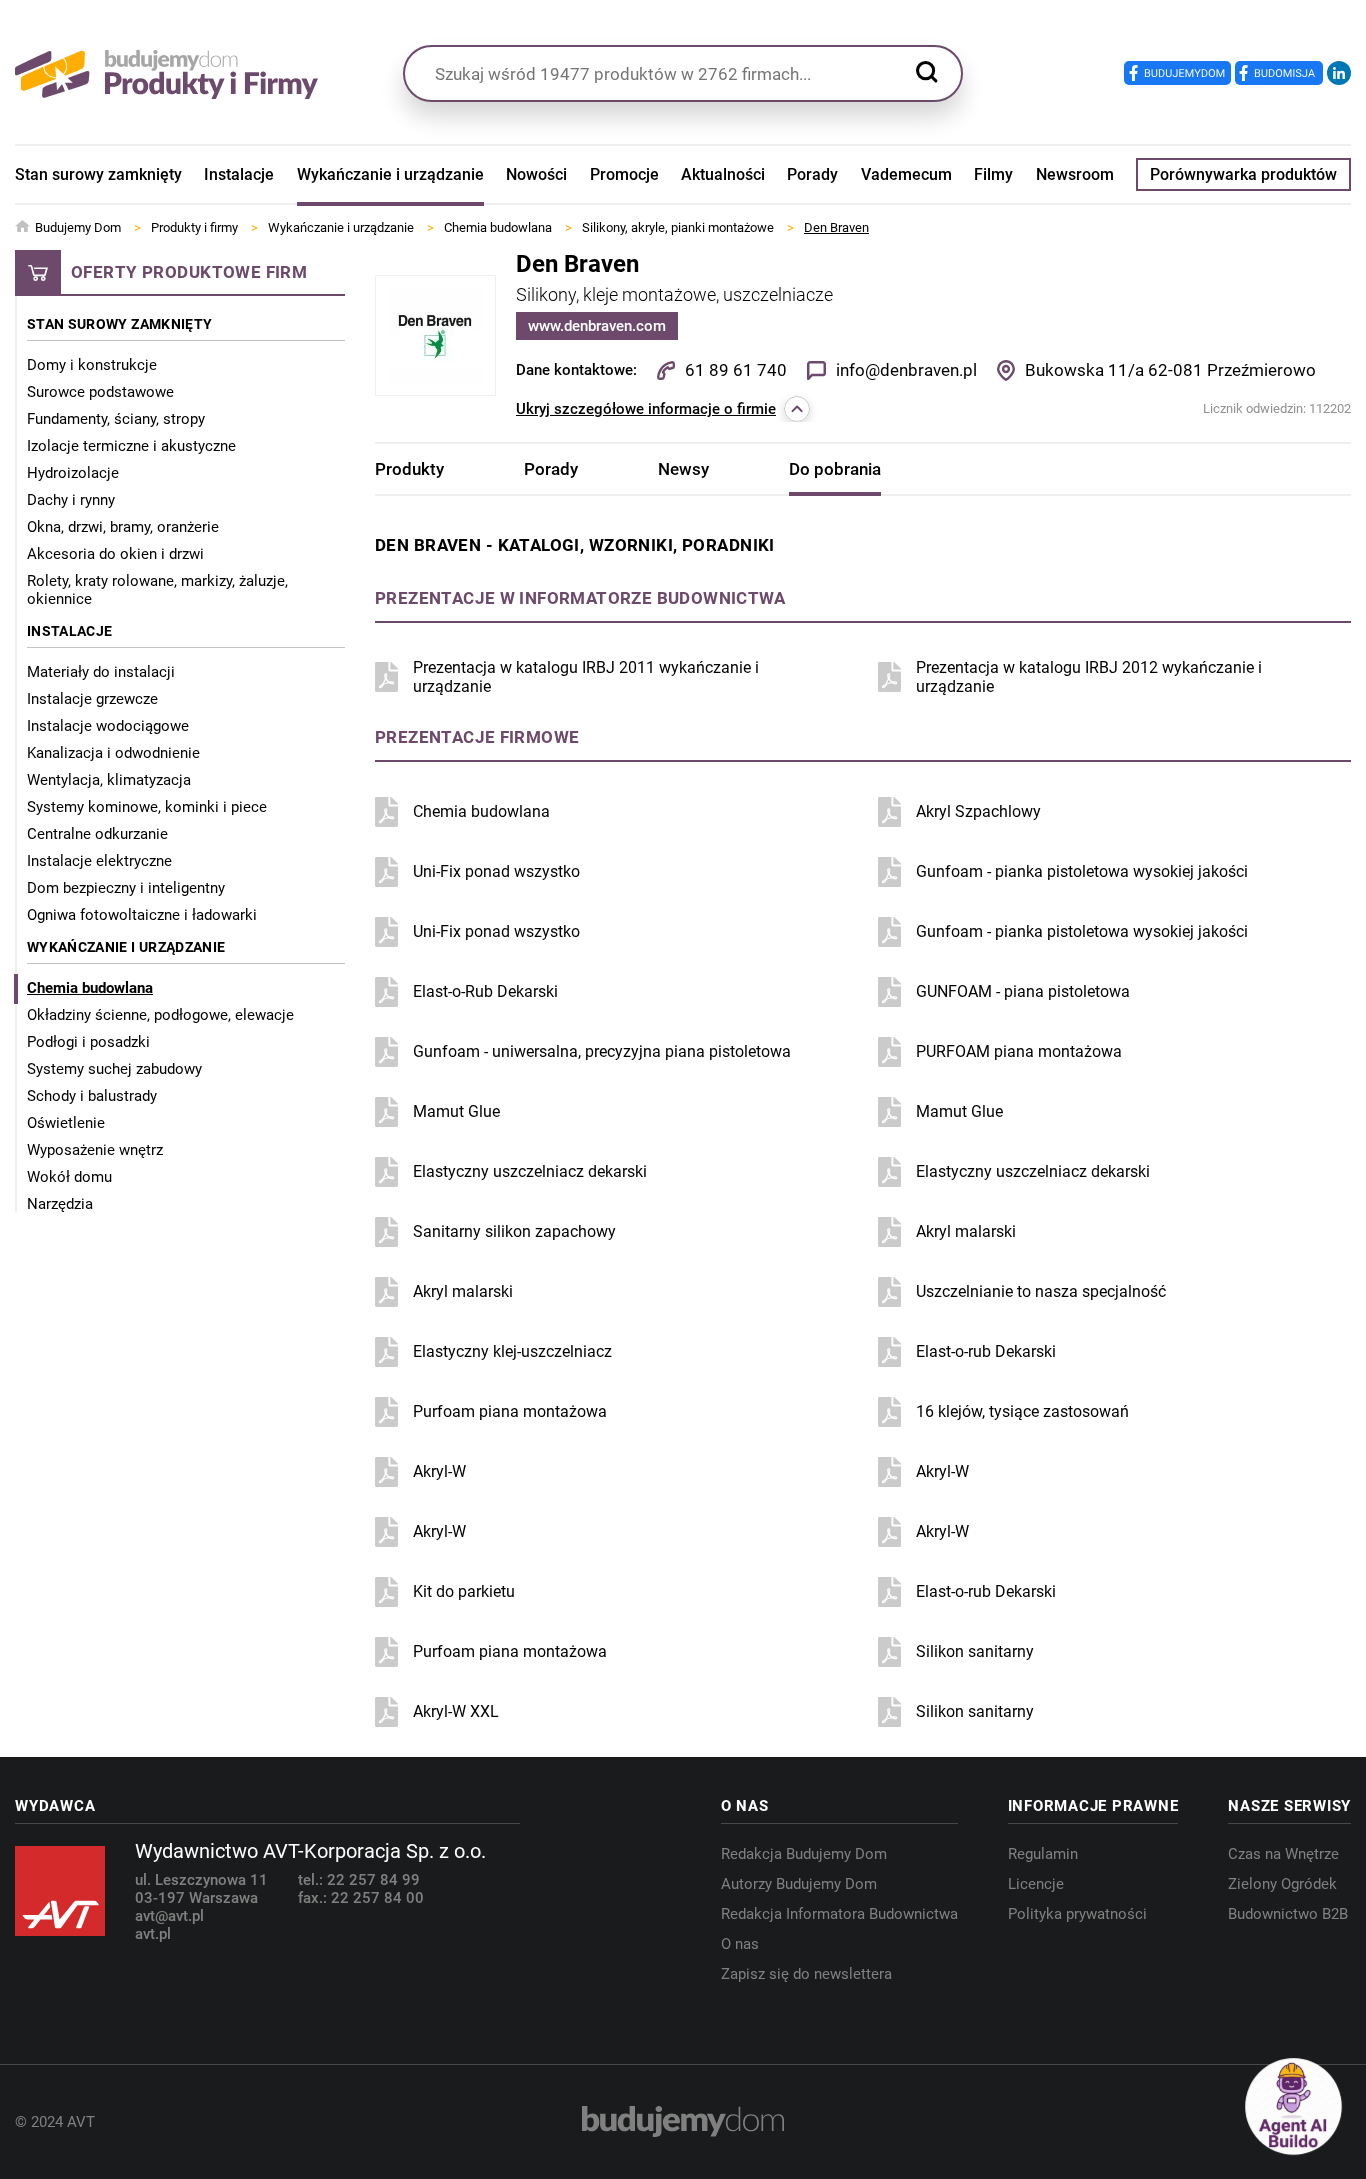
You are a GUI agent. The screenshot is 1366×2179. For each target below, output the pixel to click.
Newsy (683, 469)
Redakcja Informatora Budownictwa (839, 1914)
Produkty (409, 469)
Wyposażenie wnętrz (95, 1150)
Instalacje (239, 174)
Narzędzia (60, 1204)
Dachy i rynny (71, 500)
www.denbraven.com (597, 326)
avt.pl (153, 1934)
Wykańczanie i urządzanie (390, 174)
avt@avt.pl (169, 1916)
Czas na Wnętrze (1283, 1854)
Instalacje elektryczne (99, 861)
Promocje (624, 174)
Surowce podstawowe (100, 392)
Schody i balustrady (92, 1096)
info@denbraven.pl (906, 370)
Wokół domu (69, 1177)
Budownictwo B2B (1288, 1914)
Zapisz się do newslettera (806, 1974)
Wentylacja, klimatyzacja (109, 780)
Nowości (536, 174)
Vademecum (906, 174)
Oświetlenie (66, 1123)
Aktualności (723, 174)
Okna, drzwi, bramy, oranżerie (123, 527)
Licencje (1036, 1884)
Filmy (993, 174)
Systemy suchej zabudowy (114, 1069)
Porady (812, 174)
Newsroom (1075, 174)
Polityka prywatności (1077, 1914)
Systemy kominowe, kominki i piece (147, 807)
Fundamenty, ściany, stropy (116, 419)
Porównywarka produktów (1243, 174)
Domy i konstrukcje (92, 365)
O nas (740, 1944)
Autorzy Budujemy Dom (799, 1884)
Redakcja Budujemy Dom (804, 1854)
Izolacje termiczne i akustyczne (131, 446)
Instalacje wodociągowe (108, 726)
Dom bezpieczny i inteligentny (126, 888)
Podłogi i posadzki (88, 1042)
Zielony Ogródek (1282, 1884)
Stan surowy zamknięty (98, 174)
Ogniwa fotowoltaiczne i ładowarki (142, 915)
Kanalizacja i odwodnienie (113, 753)
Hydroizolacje (73, 473)
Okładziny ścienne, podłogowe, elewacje (160, 1015)
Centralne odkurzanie (97, 834)
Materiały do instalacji (101, 672)
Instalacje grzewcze (92, 699)
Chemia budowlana (90, 988)
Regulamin (1043, 1854)
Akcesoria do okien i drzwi (115, 554)
